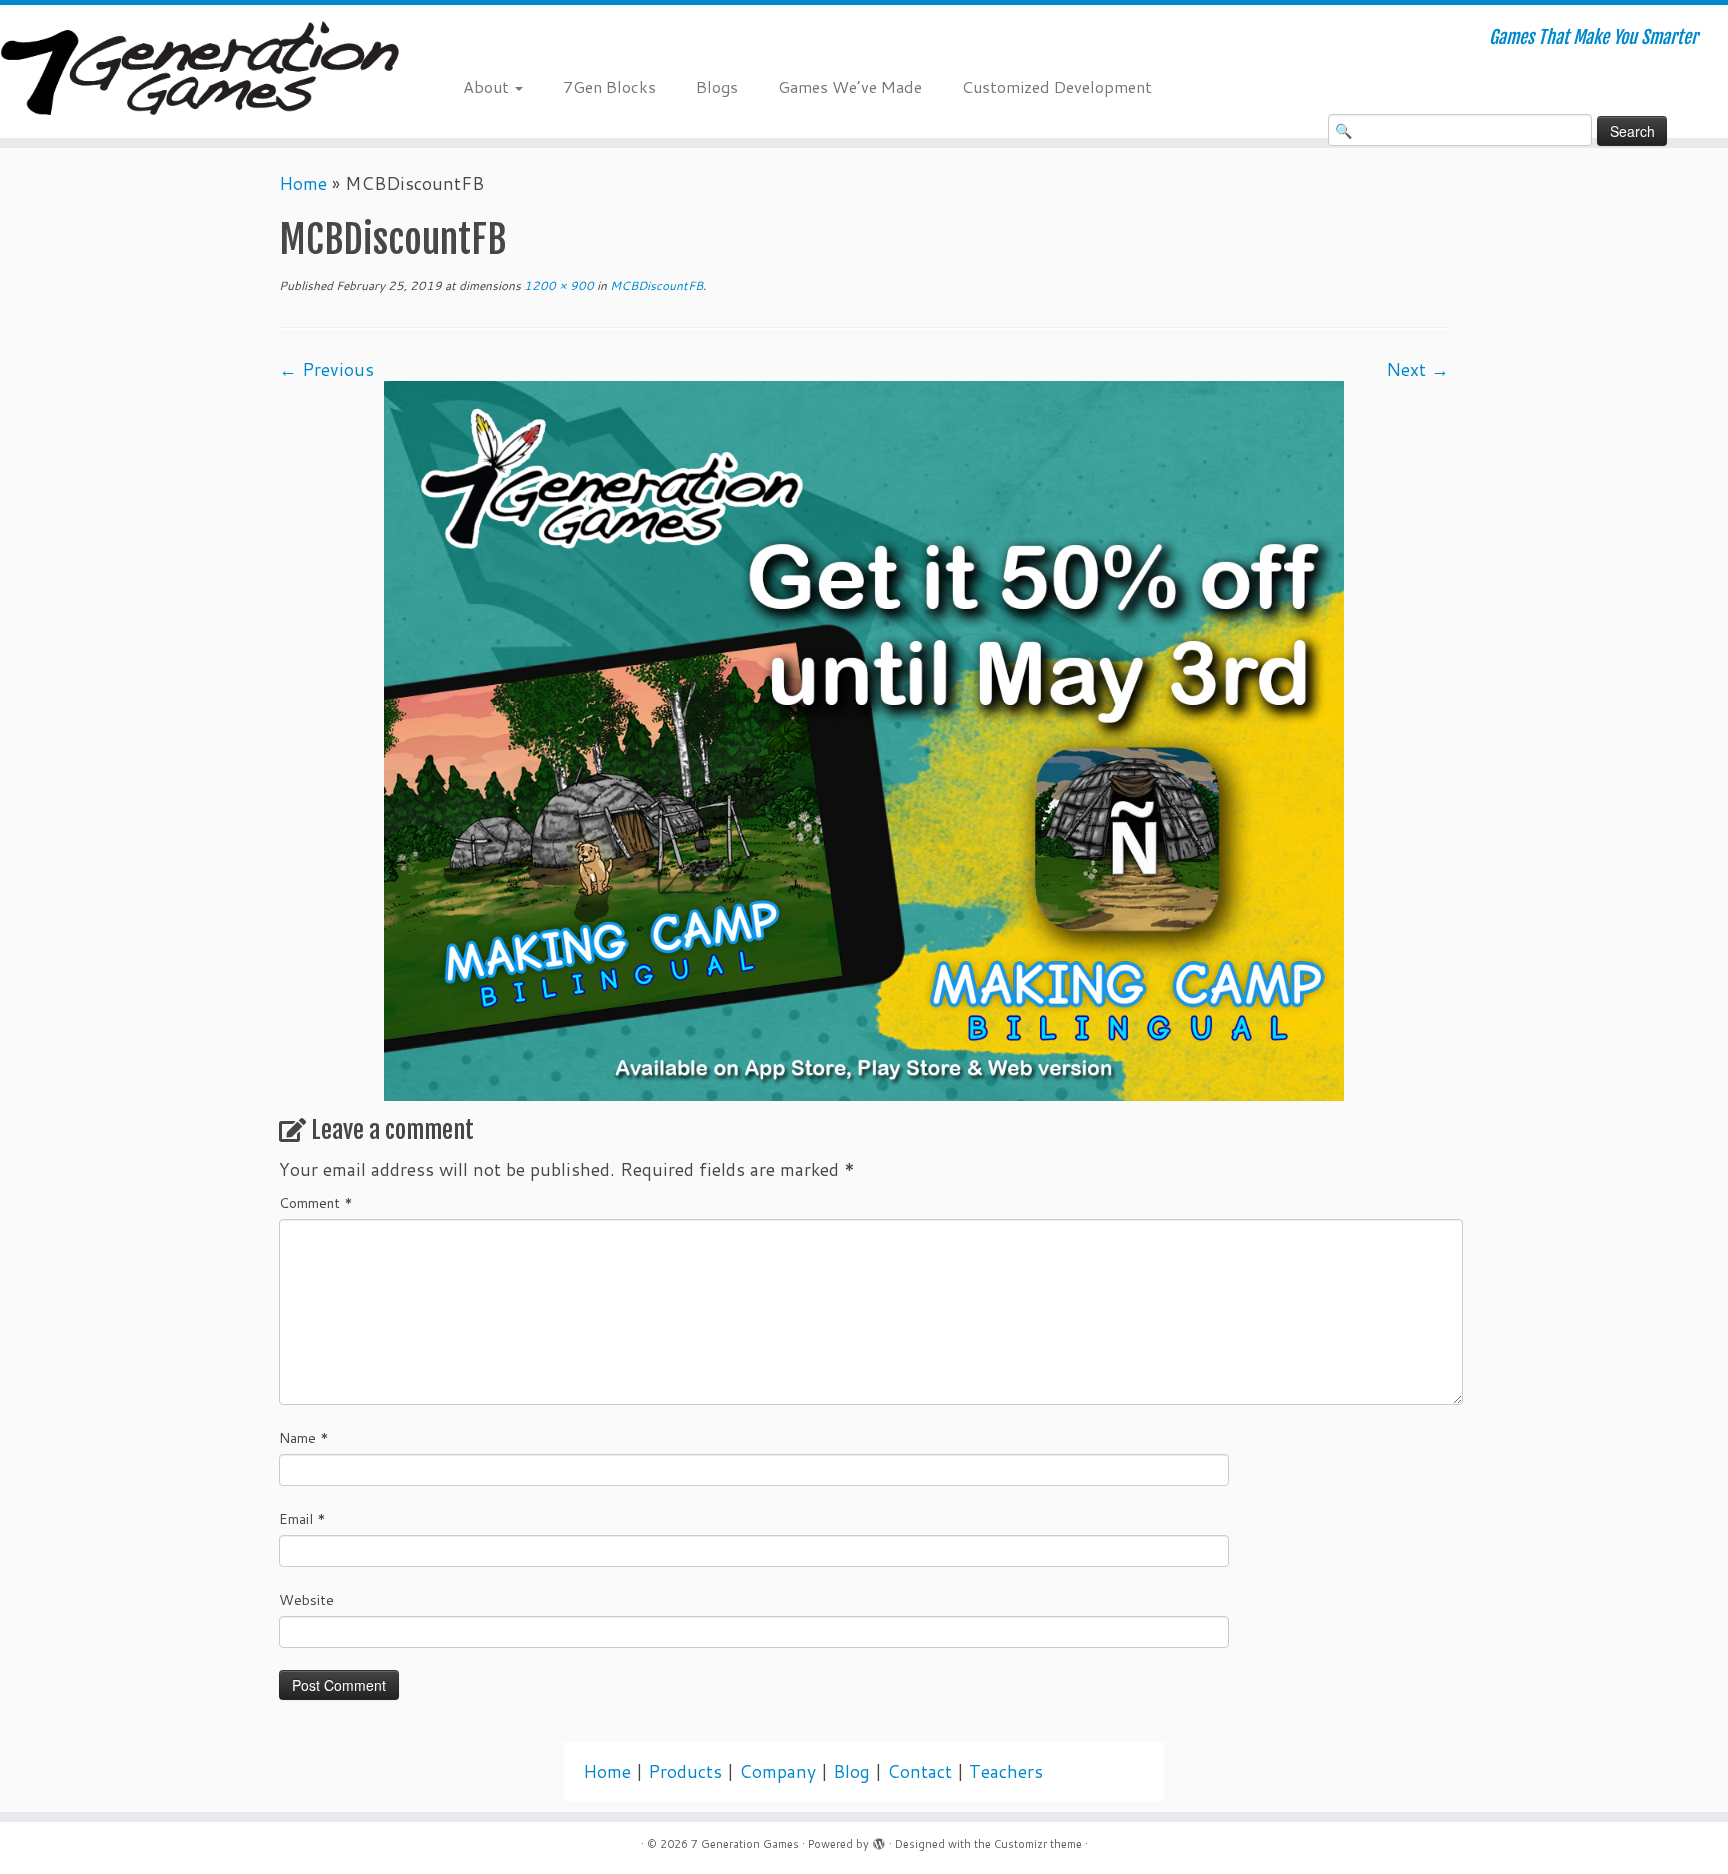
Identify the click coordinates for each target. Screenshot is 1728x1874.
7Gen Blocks (609, 86)
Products (685, 1771)
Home (303, 183)
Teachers (1006, 1771)
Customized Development (1057, 86)
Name (304, 1438)
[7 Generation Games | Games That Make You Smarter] (199, 71)
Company (777, 1771)
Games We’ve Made (850, 86)
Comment (316, 1203)
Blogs (717, 86)
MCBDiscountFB (655, 285)
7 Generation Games (745, 1844)
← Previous (326, 369)
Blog (851, 1771)
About (488, 86)
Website (306, 1600)
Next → (1417, 369)
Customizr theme (1038, 1844)
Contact (919, 1771)
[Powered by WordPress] (879, 1840)
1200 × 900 (557, 285)
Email (302, 1519)
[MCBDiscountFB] (864, 739)
